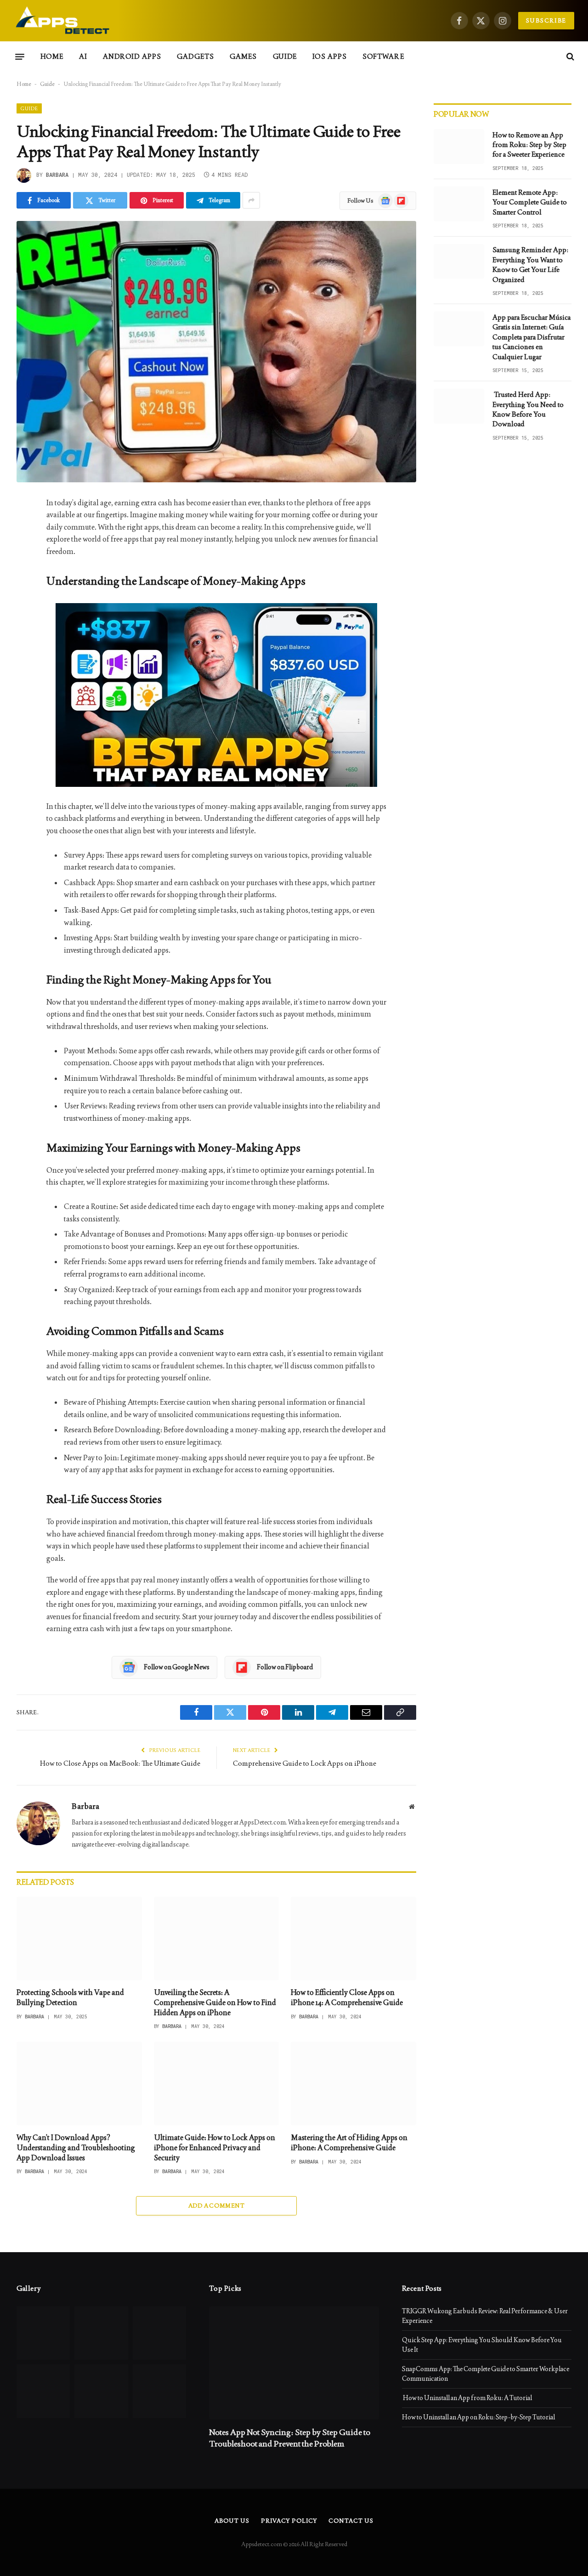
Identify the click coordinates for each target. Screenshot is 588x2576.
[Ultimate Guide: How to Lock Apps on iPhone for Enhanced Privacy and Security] (217, 2084)
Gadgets (195, 56)
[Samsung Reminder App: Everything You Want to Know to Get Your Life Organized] (459, 261)
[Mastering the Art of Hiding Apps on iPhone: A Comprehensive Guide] (353, 2084)
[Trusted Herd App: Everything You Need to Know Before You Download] (459, 406)
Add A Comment (216, 2206)
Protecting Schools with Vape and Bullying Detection (70, 1997)
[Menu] (20, 56)
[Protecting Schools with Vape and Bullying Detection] (79, 1938)
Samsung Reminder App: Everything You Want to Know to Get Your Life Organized (530, 264)
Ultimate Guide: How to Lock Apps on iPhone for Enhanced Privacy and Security (215, 2148)
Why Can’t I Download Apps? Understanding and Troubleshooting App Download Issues (76, 2148)
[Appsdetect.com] (63, 21)
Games (243, 56)
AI (83, 56)
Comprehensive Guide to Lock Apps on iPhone (305, 1763)
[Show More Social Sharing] (251, 200)
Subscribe (546, 20)
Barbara (57, 175)
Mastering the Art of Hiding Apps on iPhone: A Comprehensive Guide (349, 2143)
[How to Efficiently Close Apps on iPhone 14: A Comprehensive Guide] (353, 1938)
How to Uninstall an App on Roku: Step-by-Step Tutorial (478, 2417)
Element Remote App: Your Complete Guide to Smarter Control (530, 202)
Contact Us (351, 2521)
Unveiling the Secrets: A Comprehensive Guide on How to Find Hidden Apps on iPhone (215, 2003)
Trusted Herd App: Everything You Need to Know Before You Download (528, 409)
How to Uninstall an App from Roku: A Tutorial (467, 2398)
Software (383, 56)
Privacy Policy (289, 2521)
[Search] (569, 57)
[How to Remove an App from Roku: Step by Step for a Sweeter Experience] (459, 147)
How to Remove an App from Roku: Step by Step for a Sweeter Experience (529, 145)
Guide (285, 56)
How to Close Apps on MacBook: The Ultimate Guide (120, 1763)
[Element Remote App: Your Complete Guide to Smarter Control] (459, 204)
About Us (232, 2521)
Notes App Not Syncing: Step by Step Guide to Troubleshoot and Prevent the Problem (290, 2438)
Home (52, 56)
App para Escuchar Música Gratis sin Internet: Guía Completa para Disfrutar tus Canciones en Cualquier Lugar (531, 337)
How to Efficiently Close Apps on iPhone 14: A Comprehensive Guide (347, 1997)
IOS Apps (330, 56)
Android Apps (132, 56)
